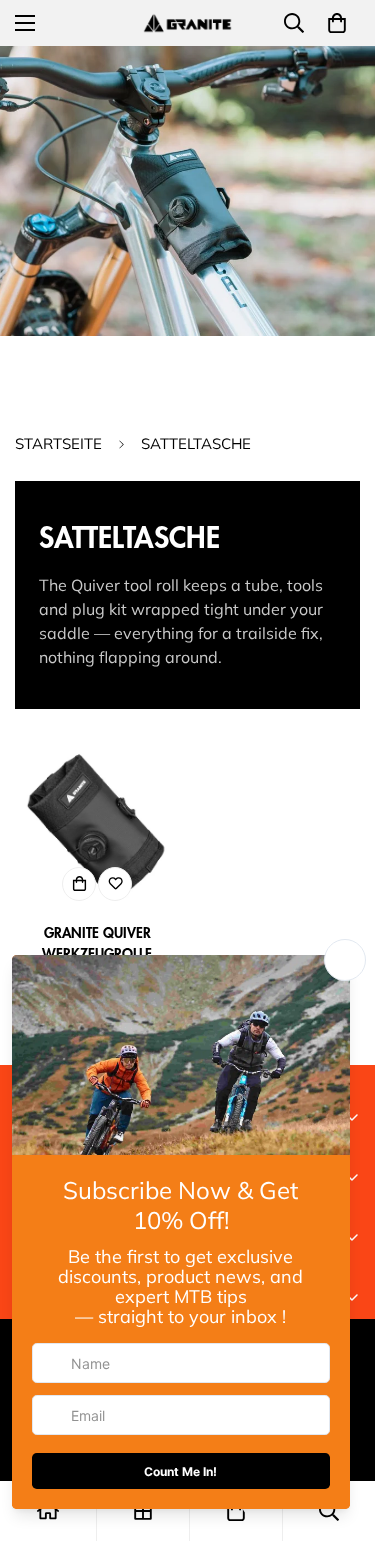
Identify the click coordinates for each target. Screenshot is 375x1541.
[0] (337, 23)
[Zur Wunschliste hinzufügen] (115, 884)
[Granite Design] (188, 22)
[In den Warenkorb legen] (79, 884)
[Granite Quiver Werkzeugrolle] (97, 828)
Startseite (58, 443)
